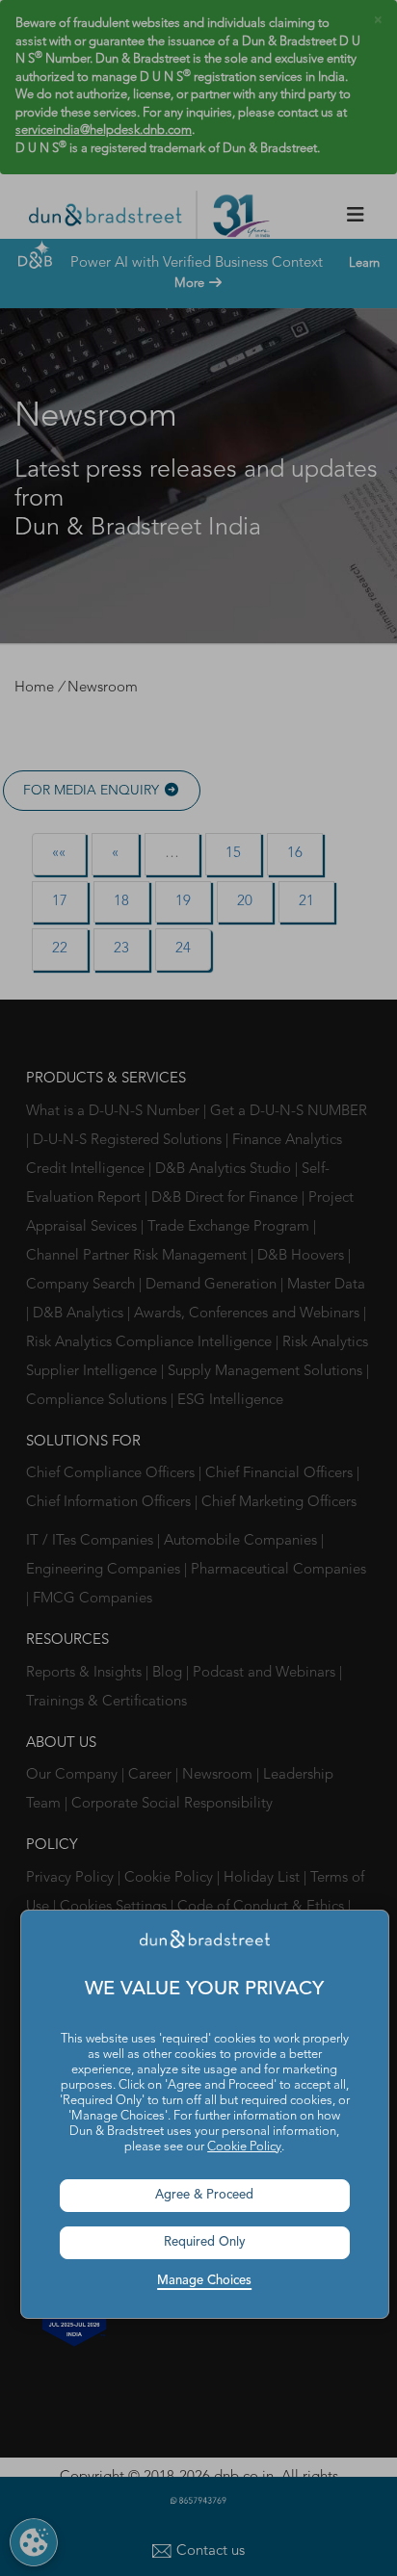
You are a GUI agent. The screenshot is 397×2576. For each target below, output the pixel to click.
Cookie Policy (244, 2147)
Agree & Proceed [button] (204, 2195)
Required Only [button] (205, 2242)
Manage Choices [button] (204, 2281)
